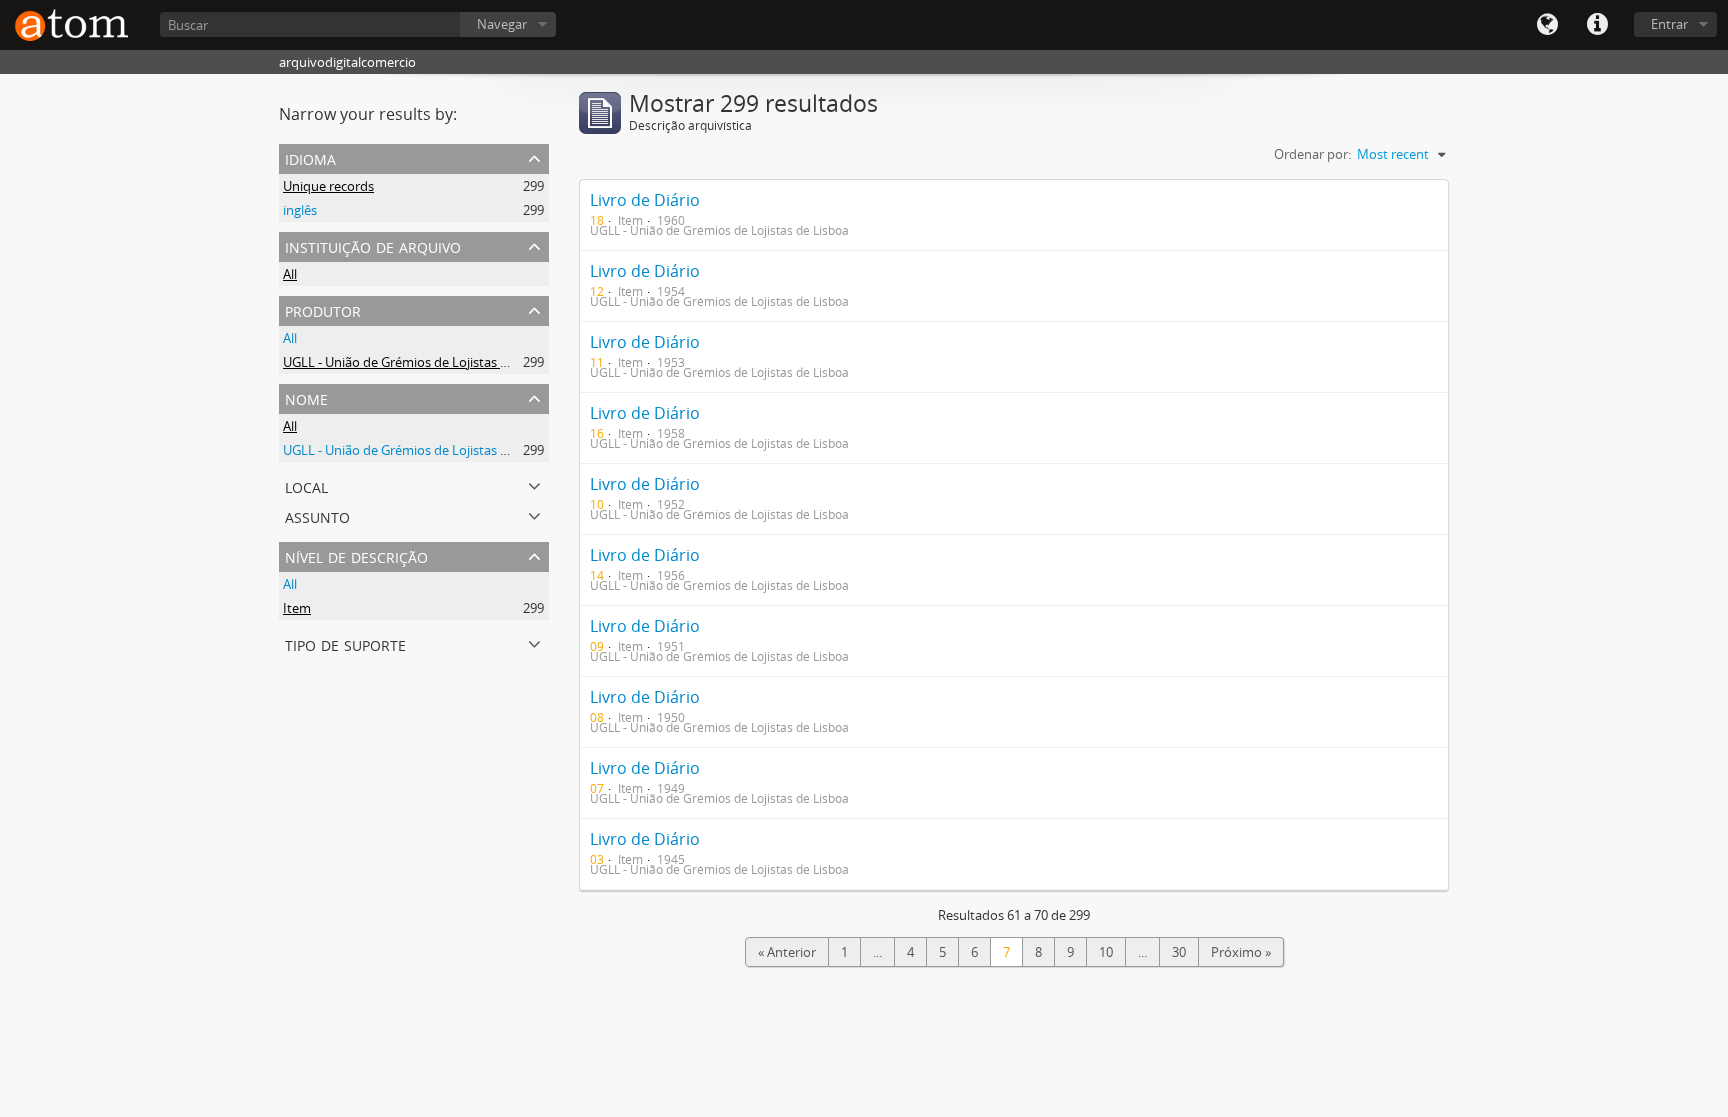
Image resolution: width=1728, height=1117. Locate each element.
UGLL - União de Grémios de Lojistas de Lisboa (420, 362)
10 (1106, 952)
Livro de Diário (645, 200)
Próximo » (1241, 952)
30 (1179, 952)
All (290, 274)
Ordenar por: (1312, 154)
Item (297, 608)
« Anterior (787, 952)
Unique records (328, 186)
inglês (300, 210)
